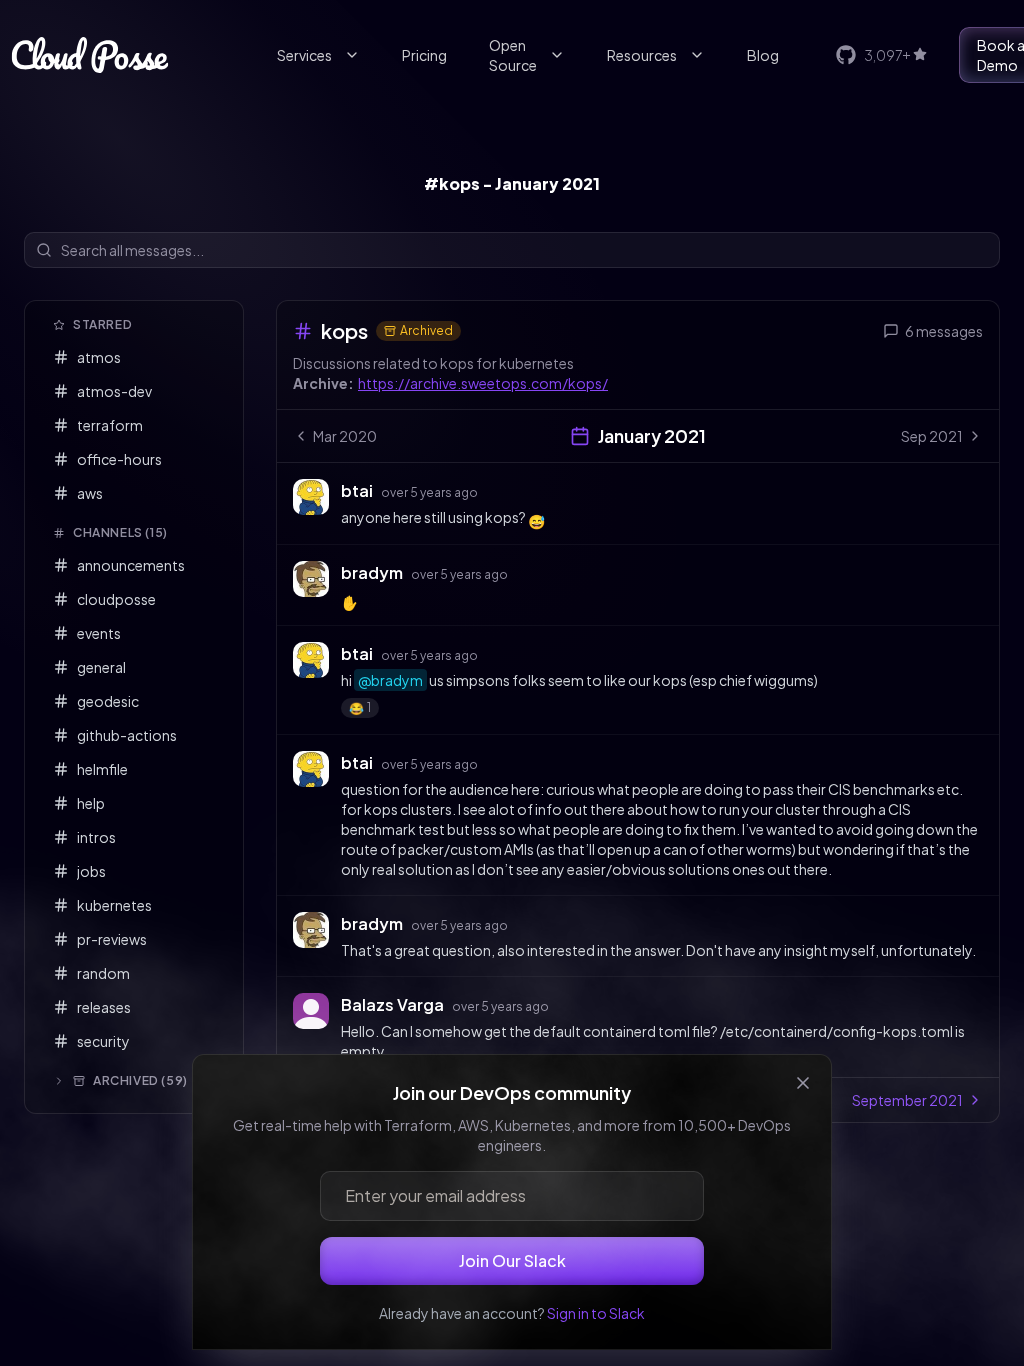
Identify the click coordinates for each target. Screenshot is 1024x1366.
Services (304, 55)
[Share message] (497, 490)
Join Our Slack (512, 1260)
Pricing (424, 55)
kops (344, 330)
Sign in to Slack (596, 1313)
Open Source (513, 55)
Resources (642, 55)
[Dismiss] (803, 1083)
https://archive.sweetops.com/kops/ (483, 383)
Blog (763, 55)
